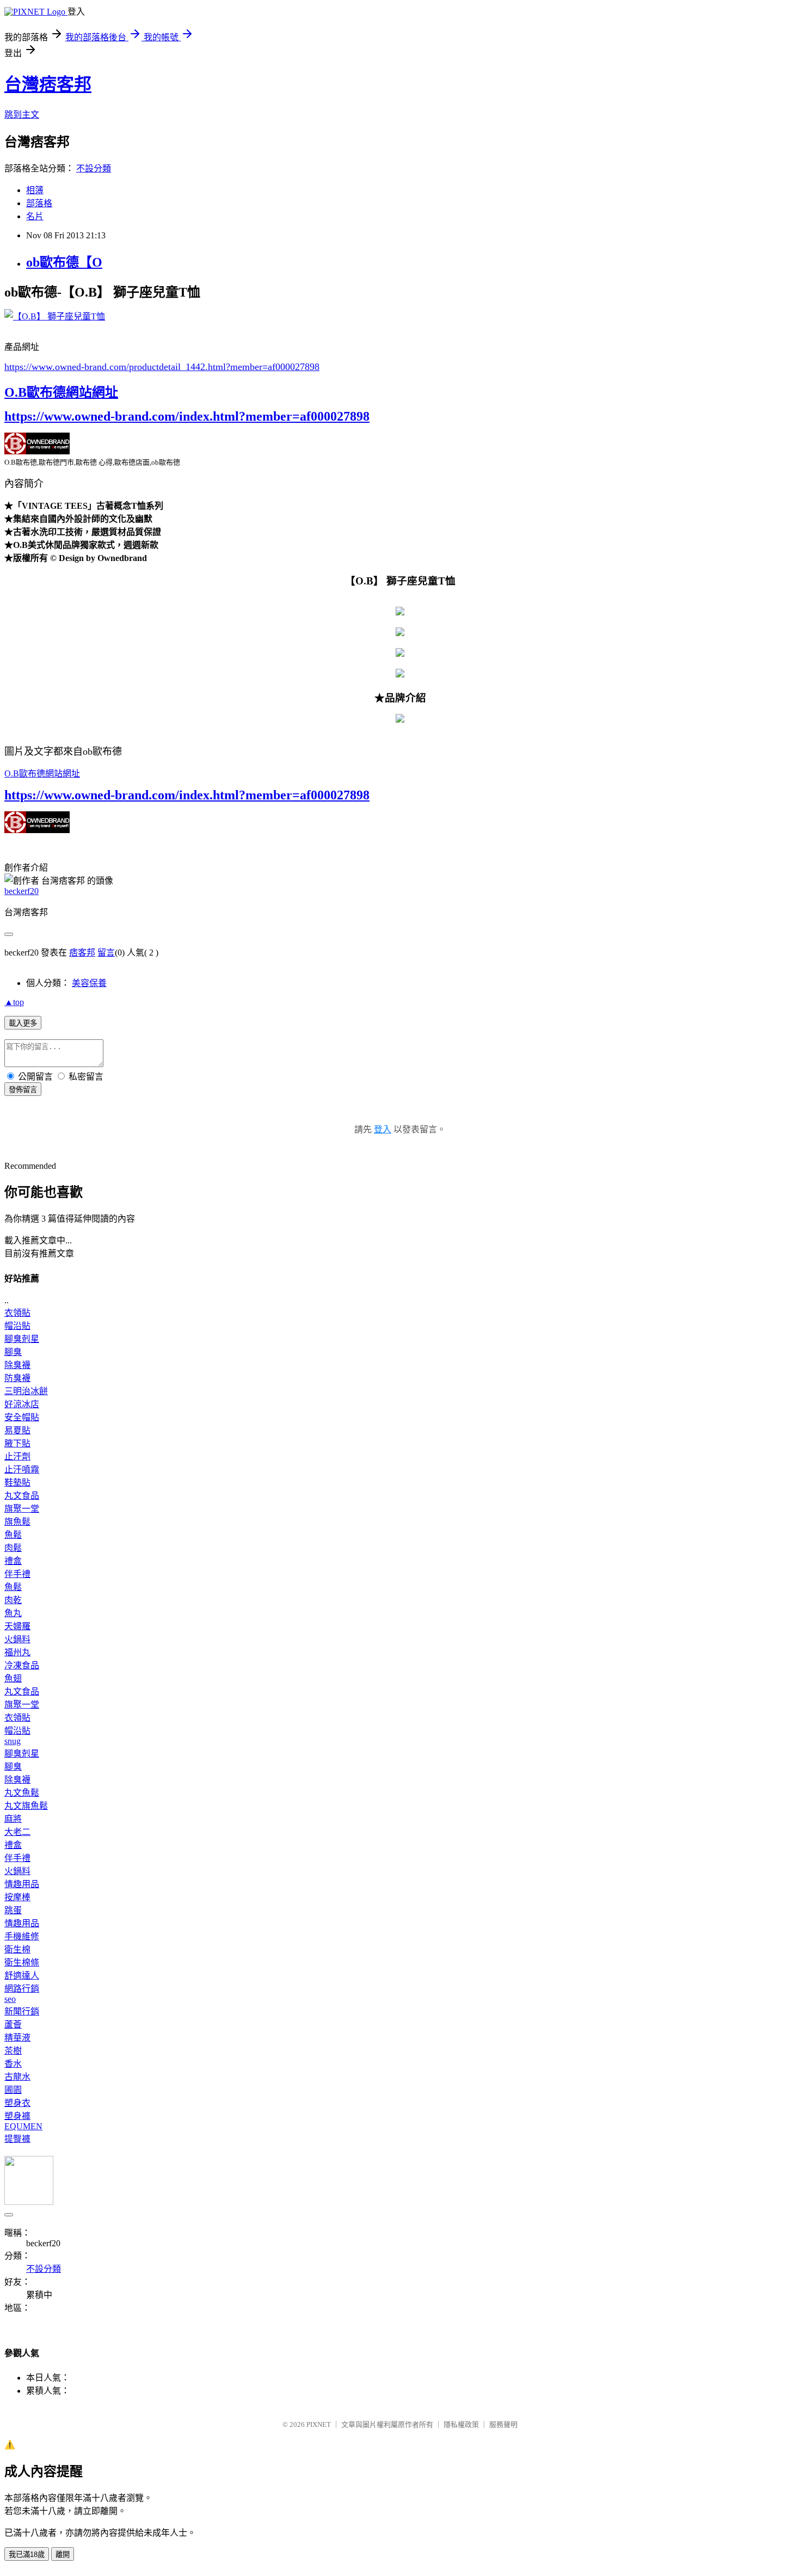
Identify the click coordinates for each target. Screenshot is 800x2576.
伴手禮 (17, 1574)
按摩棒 (17, 1897)
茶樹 (13, 2051)
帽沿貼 (17, 1326)
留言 (106, 953)
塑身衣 (17, 2103)
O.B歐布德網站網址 (61, 392)
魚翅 (13, 1678)
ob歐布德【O (64, 262)
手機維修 (22, 1936)
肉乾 (13, 1600)
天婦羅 (17, 1626)
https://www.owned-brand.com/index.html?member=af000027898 (187, 416)
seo (10, 1999)
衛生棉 (17, 1949)
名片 (35, 216)
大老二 (17, 1832)
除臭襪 (17, 1365)
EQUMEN (23, 2126)
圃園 (13, 2090)
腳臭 (13, 1352)
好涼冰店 (22, 1404)
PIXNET (319, 2424)
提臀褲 (17, 2139)
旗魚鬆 (17, 1522)
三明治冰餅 (26, 1391)
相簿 (35, 190)
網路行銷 (22, 1989)
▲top (14, 1002)
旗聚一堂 (22, 1509)
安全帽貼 (22, 1417)
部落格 (39, 203)
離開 (63, 2555)
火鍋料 (17, 1639)
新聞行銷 (22, 2011)
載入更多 (23, 1023)
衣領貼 (17, 1313)
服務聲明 (503, 2424)
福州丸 (17, 1652)
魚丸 (13, 1613)
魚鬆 (13, 1535)
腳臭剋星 (22, 1339)
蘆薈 (13, 2025)
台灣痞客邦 (48, 84)
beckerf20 (21, 891)
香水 (13, 2064)
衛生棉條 (22, 1962)
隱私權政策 (461, 2424)
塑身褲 (17, 2116)
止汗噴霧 (22, 1469)
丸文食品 (22, 1496)
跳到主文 (22, 115)
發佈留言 (23, 1090)
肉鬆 (13, 1548)
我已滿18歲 (27, 2555)
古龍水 (17, 2077)
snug (13, 1741)
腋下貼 (17, 1443)
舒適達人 (22, 1976)
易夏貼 (17, 1430)
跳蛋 (13, 1910)
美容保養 (89, 983)
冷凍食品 (22, 1665)
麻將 (13, 1819)
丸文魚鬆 (22, 1793)
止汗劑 (17, 1456)
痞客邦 (82, 953)
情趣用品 (22, 1884)
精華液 (17, 2038)
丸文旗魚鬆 (26, 1806)
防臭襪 (17, 1378)
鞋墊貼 (17, 1483)
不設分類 (94, 168)
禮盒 (13, 1561)
